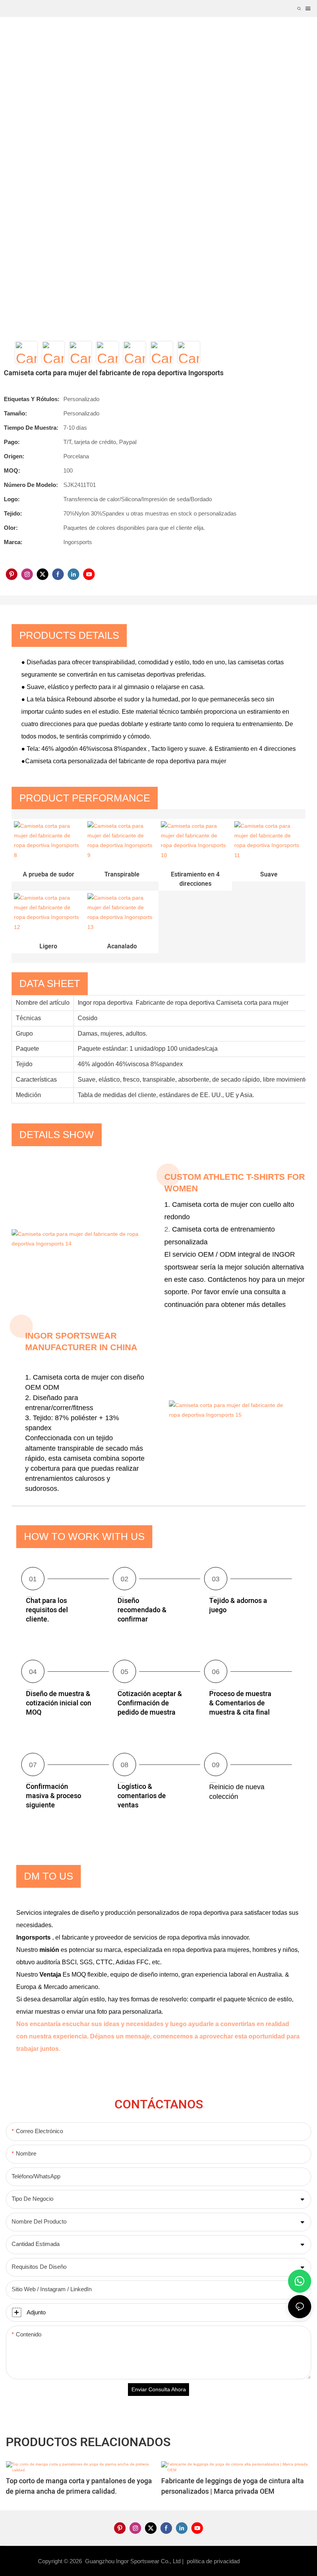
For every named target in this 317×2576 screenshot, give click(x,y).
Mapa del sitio (261, 2561)
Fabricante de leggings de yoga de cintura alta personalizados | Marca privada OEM (233, 2486)
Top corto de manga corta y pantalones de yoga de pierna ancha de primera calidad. (79, 2486)
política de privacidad (214, 2561)
